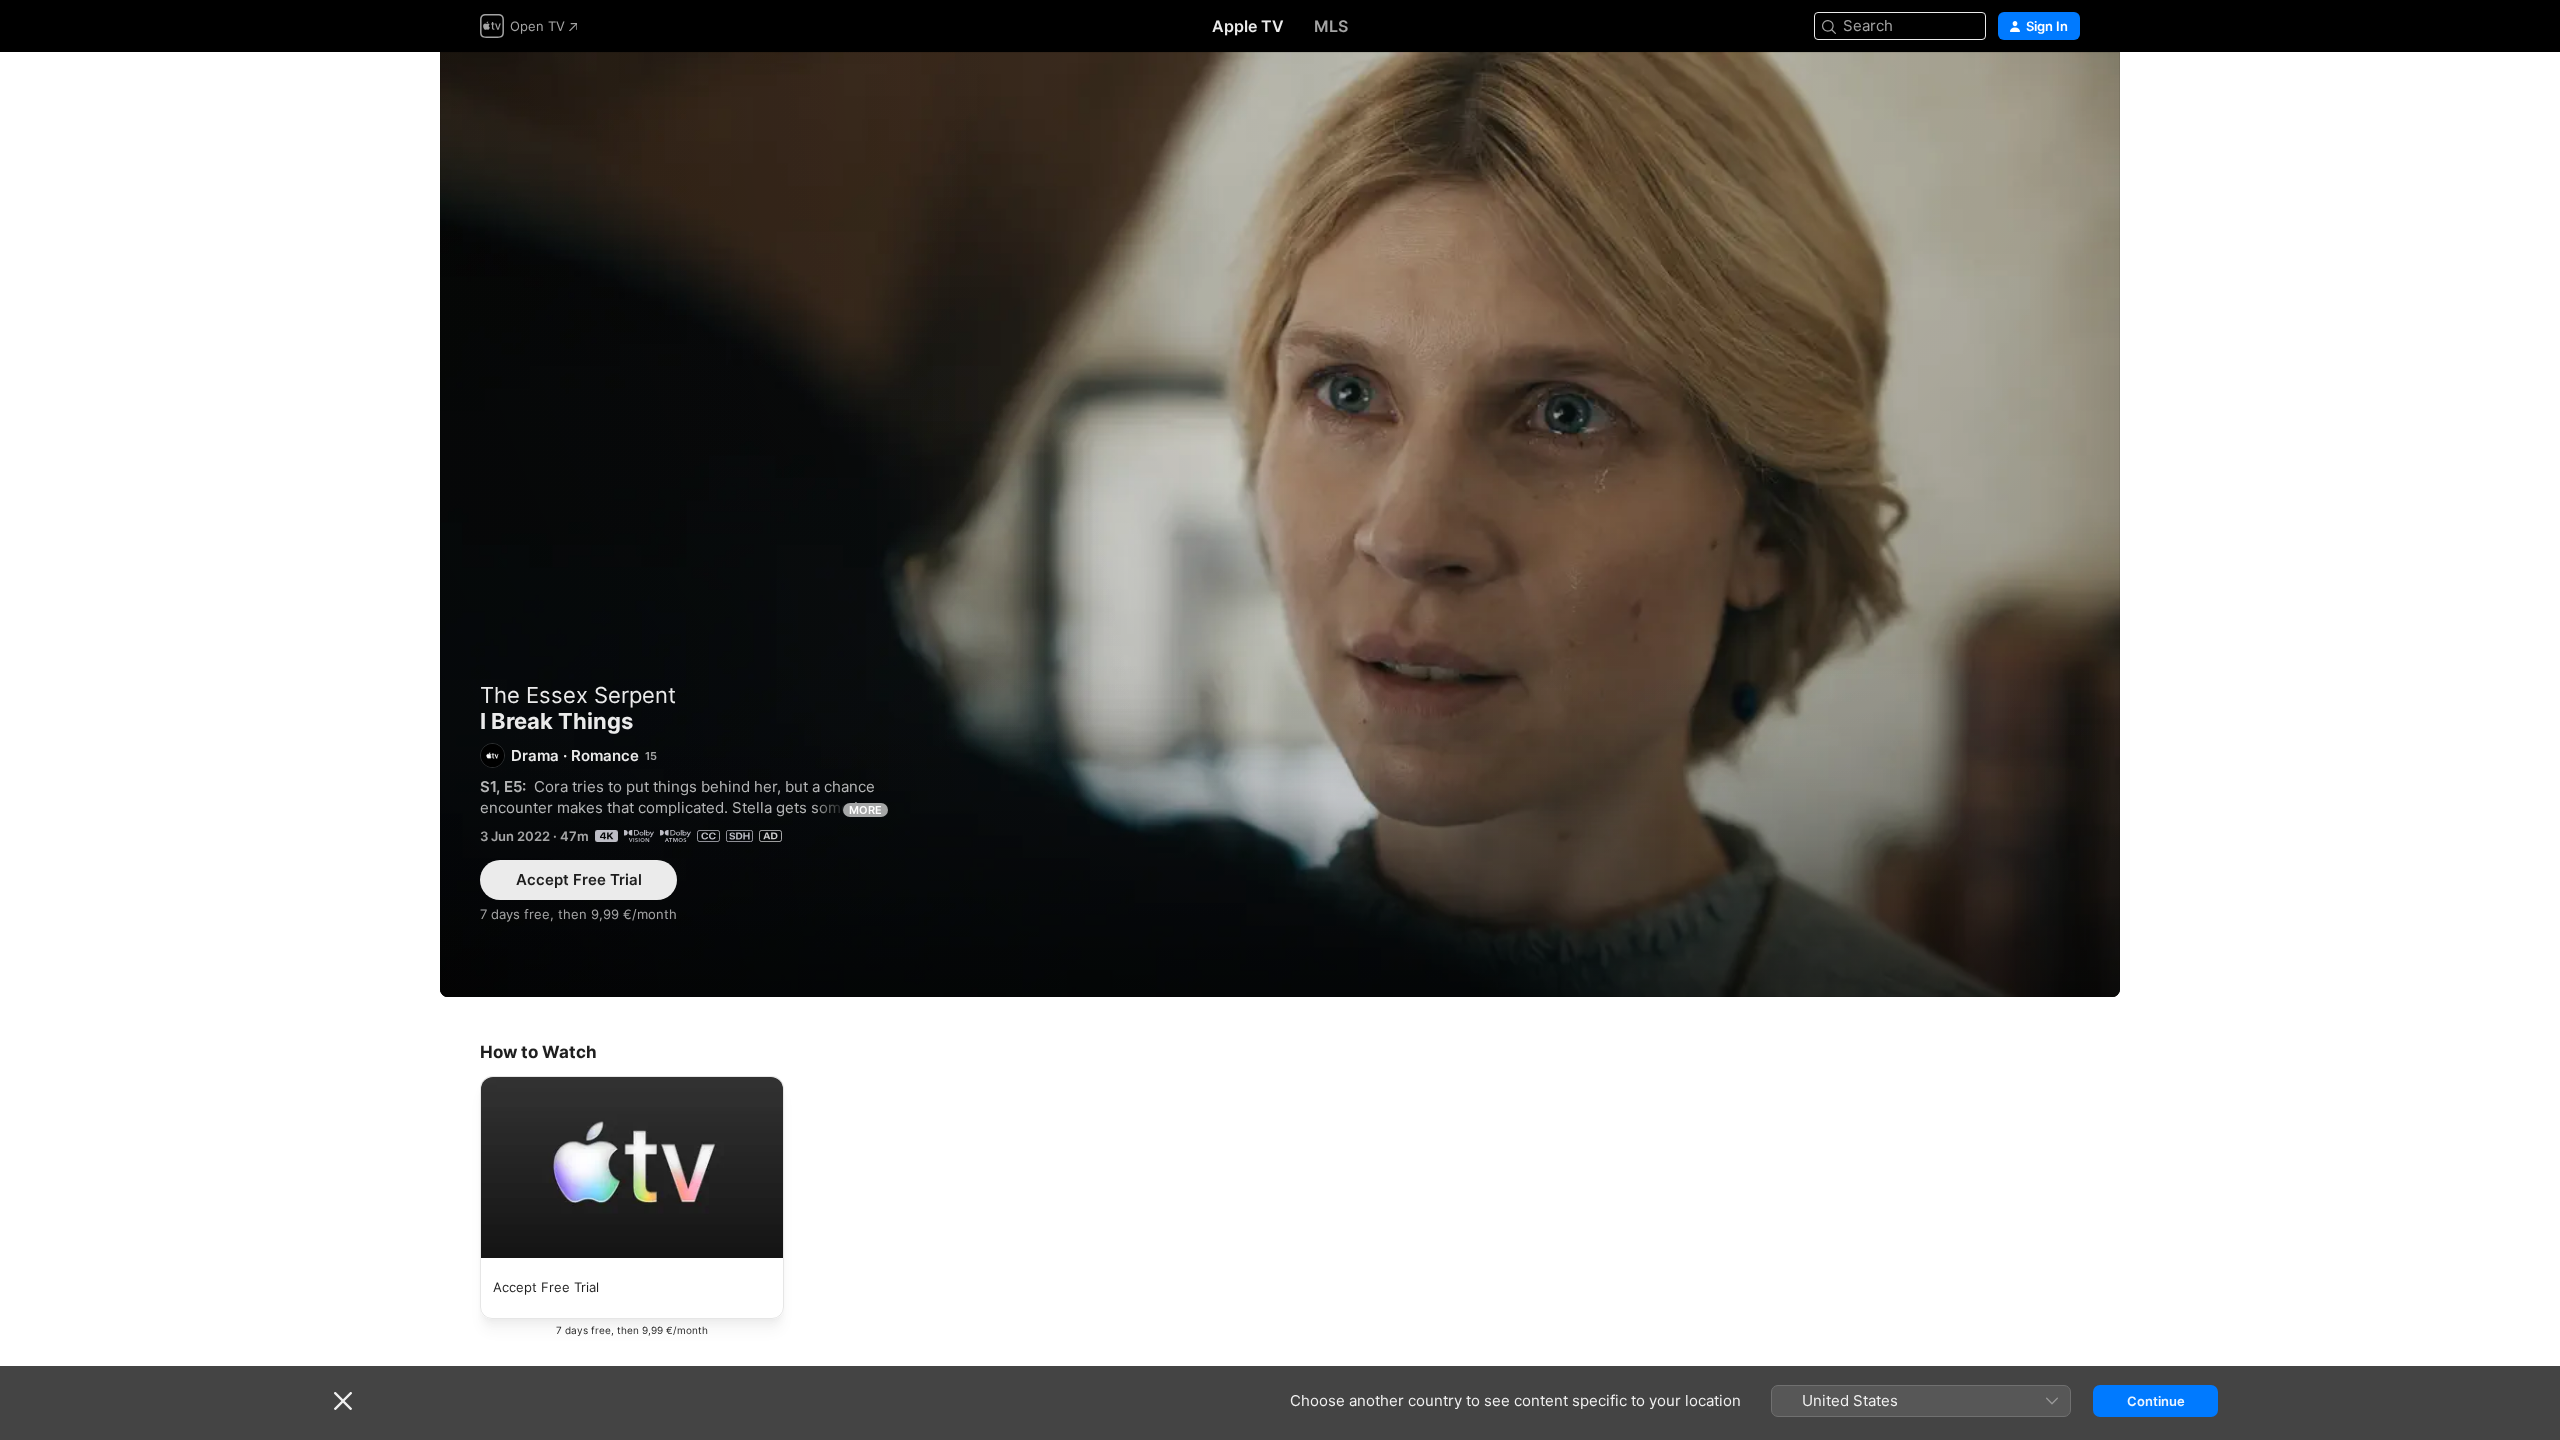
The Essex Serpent (578, 695)
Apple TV (1248, 26)
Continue (2156, 1401)
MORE (865, 810)
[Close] (343, 1401)
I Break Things (1280, 524)
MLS (1331, 26)
